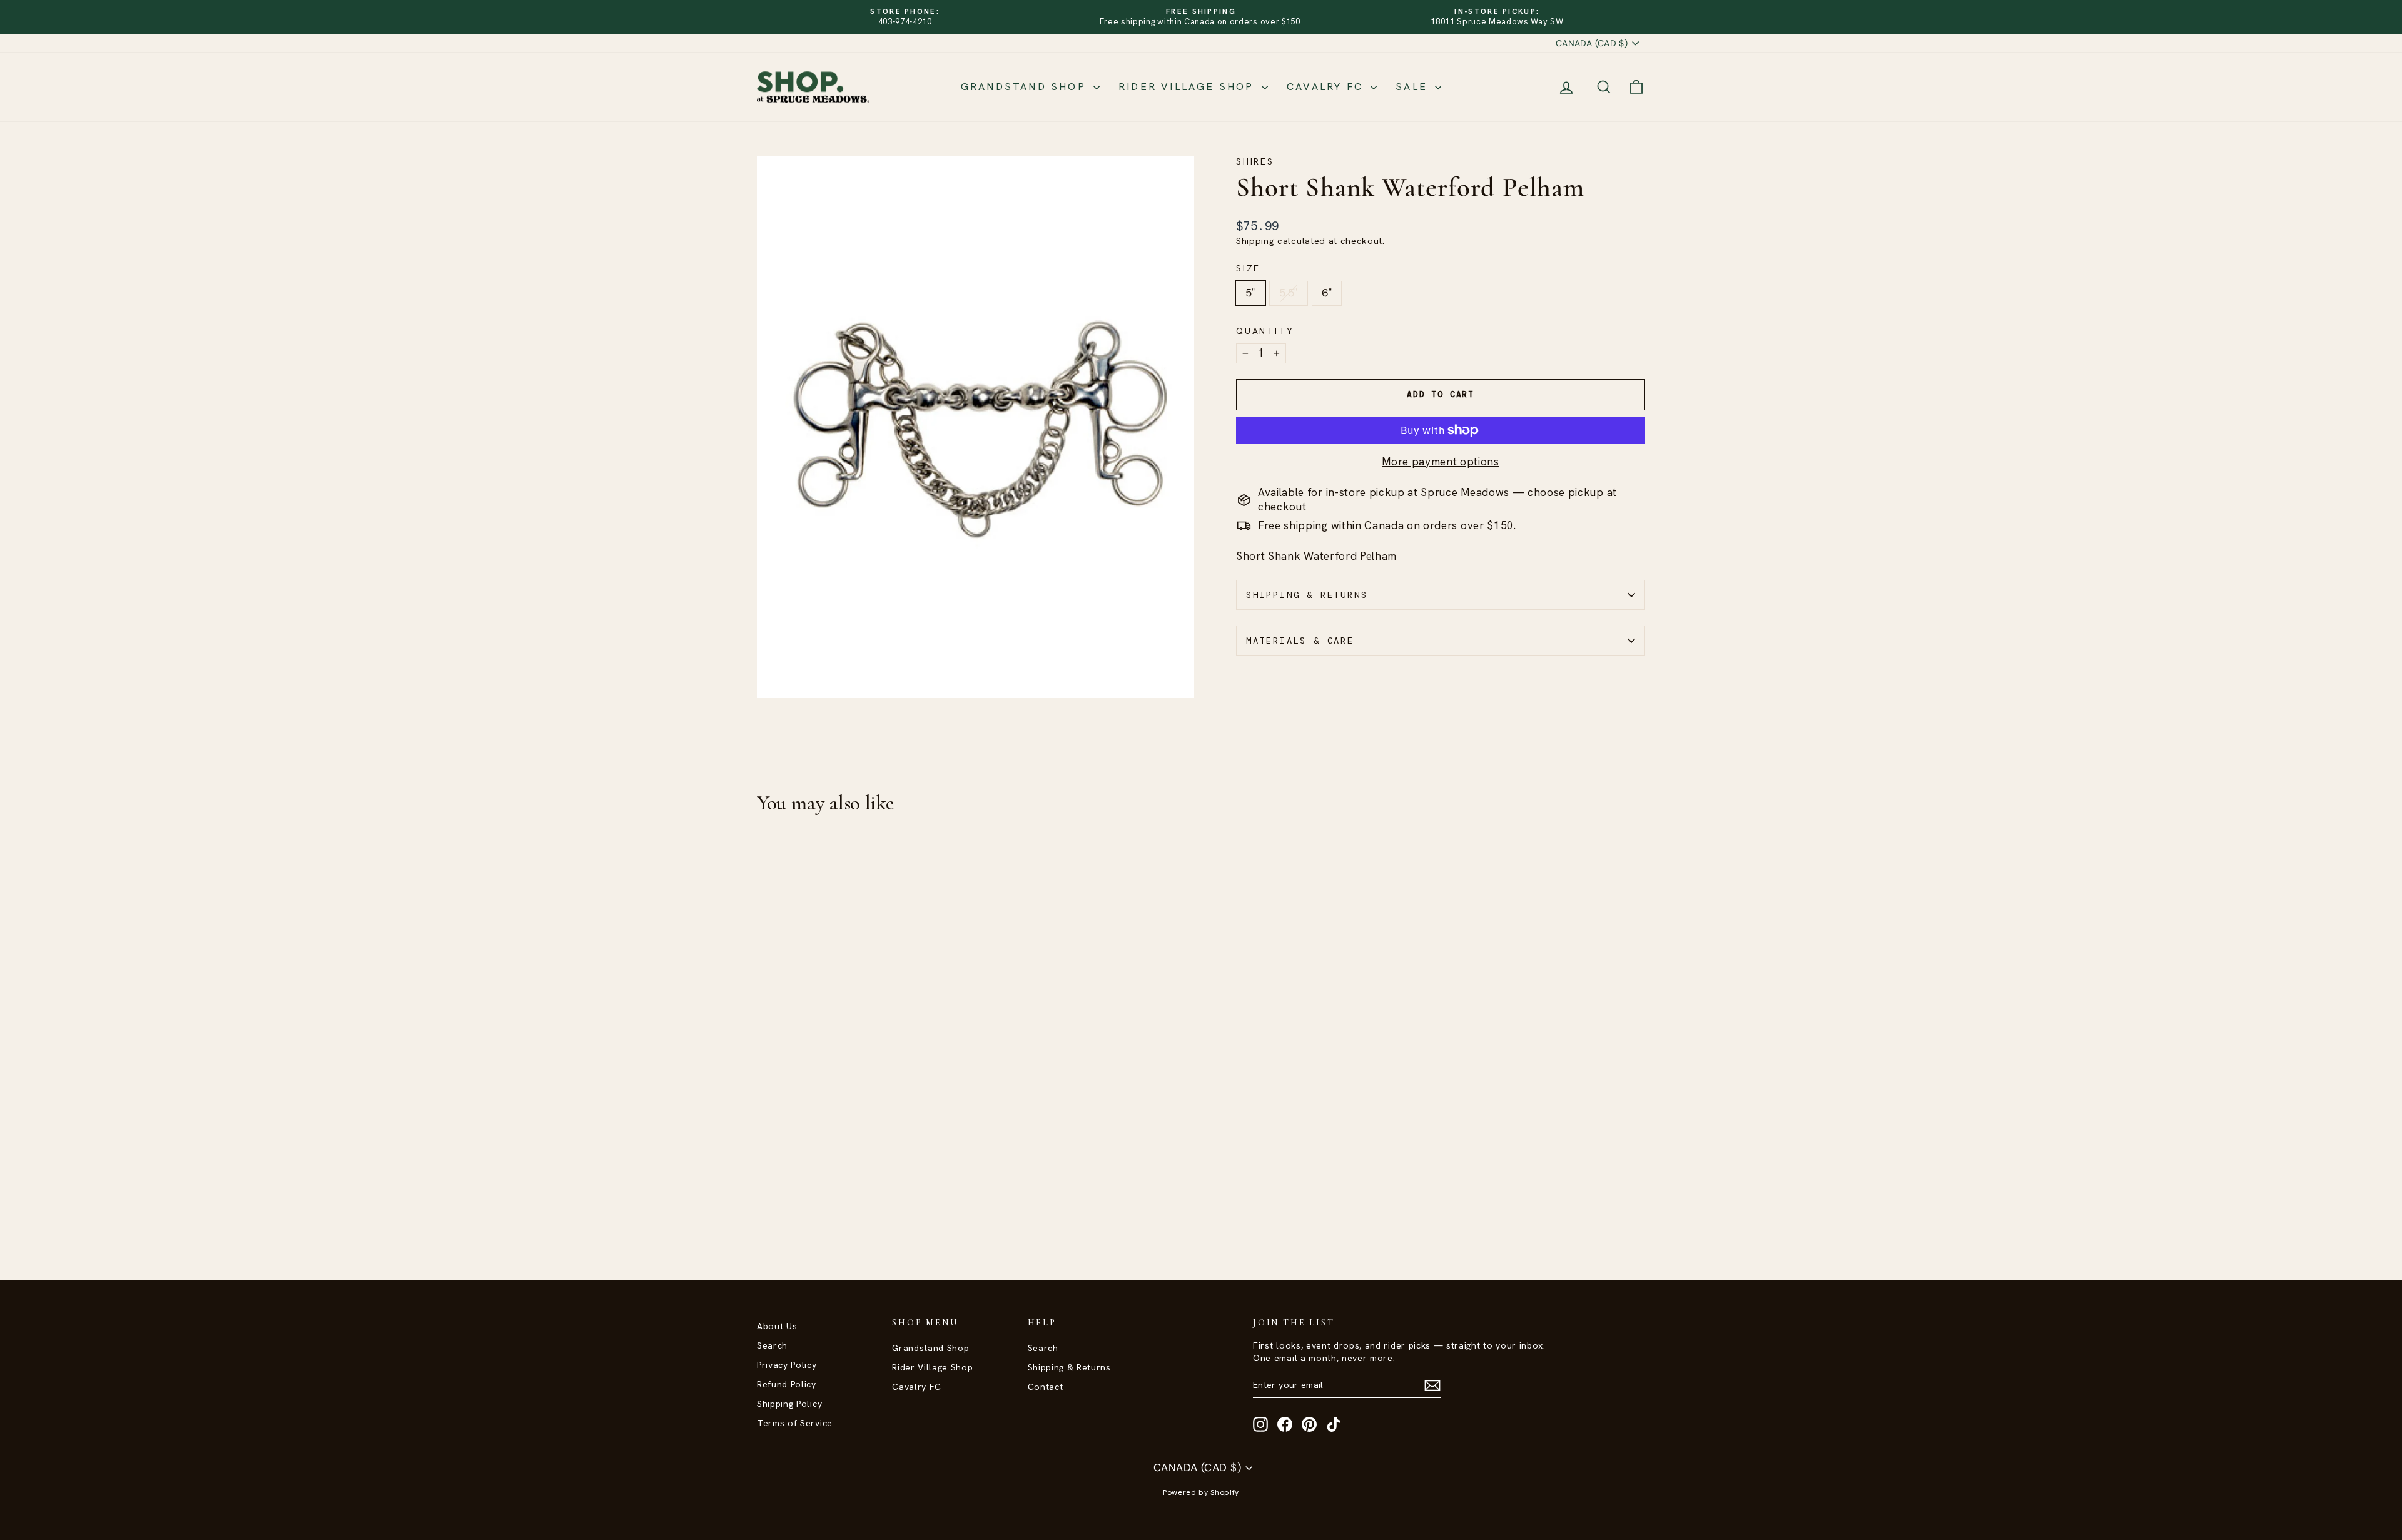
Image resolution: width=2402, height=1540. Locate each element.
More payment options (1441, 462)
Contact (1046, 1387)
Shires (1255, 161)
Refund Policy (787, 1384)
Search (772, 1345)
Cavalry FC (1327, 87)
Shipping (1255, 241)
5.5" (1289, 293)
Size (1248, 268)
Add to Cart (863, 1150)
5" (1250, 293)
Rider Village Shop (1188, 87)
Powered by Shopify (1201, 1492)
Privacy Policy (787, 1365)
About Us (777, 1326)
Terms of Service (795, 1423)
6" (1327, 293)
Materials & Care (1300, 641)
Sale (1414, 87)
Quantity (1265, 331)
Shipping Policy (789, 1404)
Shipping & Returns (1307, 595)
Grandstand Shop (1026, 87)
